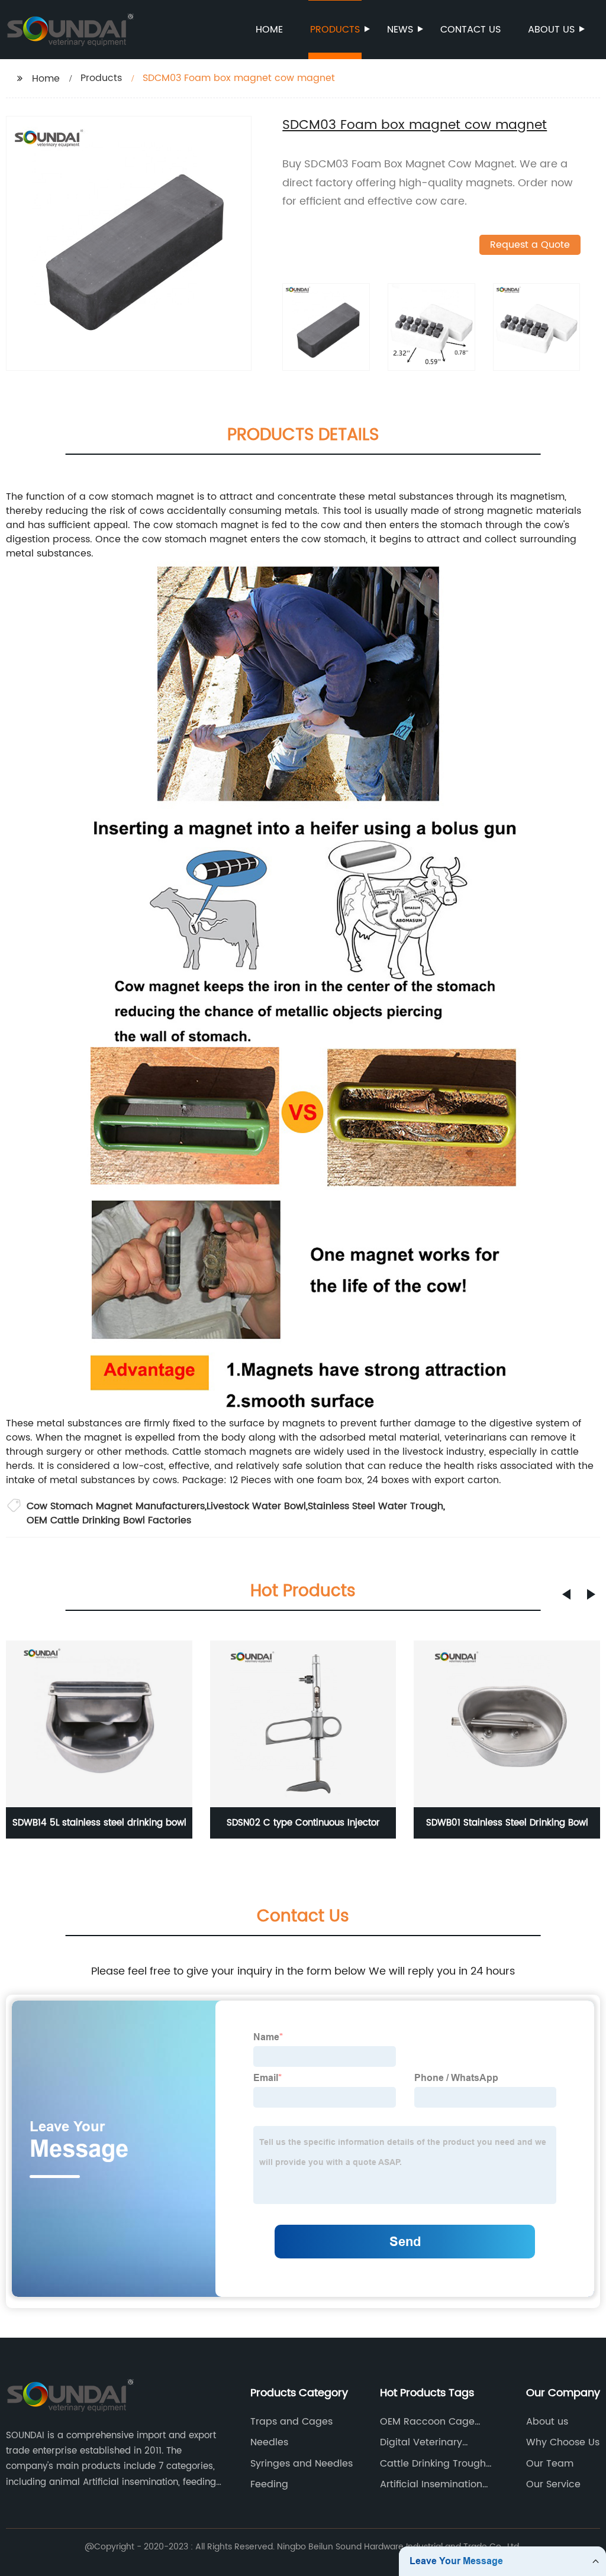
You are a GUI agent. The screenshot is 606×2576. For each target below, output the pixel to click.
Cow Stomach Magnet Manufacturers (116, 1506)
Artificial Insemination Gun (431, 2484)
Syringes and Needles (302, 2464)
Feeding (269, 2484)
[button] (566, 1594)
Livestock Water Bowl (256, 1506)
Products (335, 30)
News (400, 30)
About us (551, 30)
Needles (269, 2442)
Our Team (550, 2464)
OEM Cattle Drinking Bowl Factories (109, 1520)
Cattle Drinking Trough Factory (433, 2464)
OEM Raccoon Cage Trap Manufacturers (427, 2422)
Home (269, 30)
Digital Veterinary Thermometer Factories (435, 2442)
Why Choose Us (563, 2442)
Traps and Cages (291, 2422)
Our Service (553, 2484)
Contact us (470, 30)
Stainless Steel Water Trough (375, 1506)
